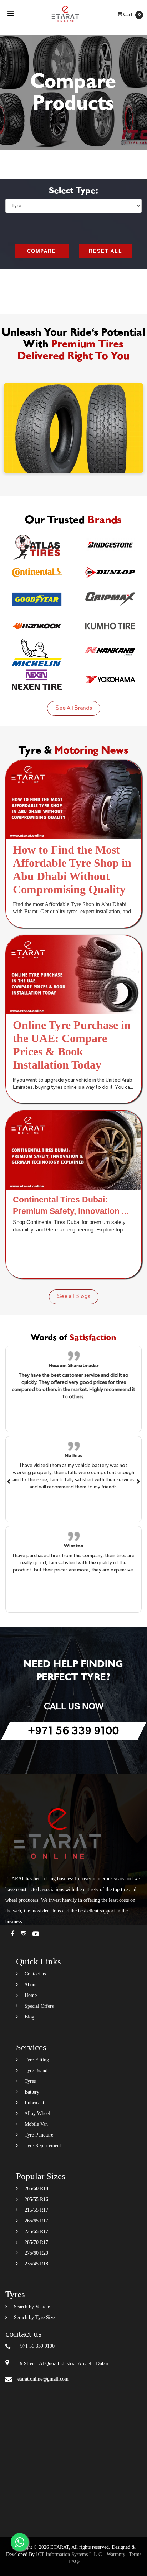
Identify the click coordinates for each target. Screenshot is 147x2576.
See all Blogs (74, 1297)
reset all (106, 251)
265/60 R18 (36, 2189)
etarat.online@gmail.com (43, 2379)
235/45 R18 (36, 2264)
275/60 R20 (36, 2253)
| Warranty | (116, 2554)
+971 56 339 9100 (73, 1731)
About (30, 1985)
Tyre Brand (35, 2070)
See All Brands (74, 708)
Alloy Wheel (37, 2113)
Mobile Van (36, 2124)
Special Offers (38, 2006)
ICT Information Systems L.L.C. (70, 2554)
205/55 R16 (36, 2199)
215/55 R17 (36, 2210)
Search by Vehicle (31, 2307)
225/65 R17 (36, 2232)
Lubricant (34, 2103)
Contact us (34, 1974)
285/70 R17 (36, 2242)
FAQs (75, 2562)
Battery (31, 2092)
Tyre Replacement (42, 2146)
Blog (29, 2017)
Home (30, 1995)
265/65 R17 (36, 2221)
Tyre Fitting (36, 2060)
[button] (9, 1481)
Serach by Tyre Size (34, 2317)
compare (42, 251)
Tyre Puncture (38, 2135)
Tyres (29, 2081)
